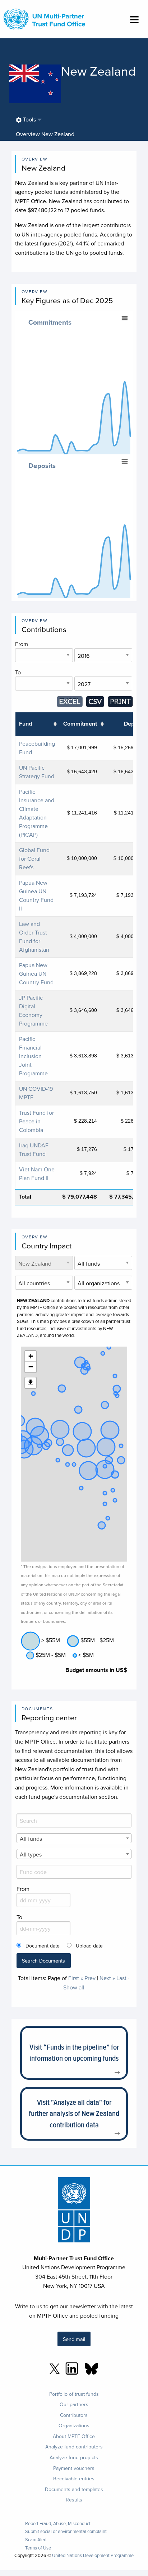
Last (121, 1978)
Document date (43, 1946)
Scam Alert (36, 2540)
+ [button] (31, 1356)
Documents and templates (74, 2489)
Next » (107, 1978)
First (74, 1978)
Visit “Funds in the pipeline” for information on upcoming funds (74, 2053)
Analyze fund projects (74, 2457)
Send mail (74, 2339)
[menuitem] (26, 120)
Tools (29, 119)
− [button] (31, 1367)
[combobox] (74, 1838)
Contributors (74, 2415)
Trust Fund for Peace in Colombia (36, 1121)
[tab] (45, 134)
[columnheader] (37, 724)
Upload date (89, 1946)
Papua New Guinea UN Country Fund (36, 974)
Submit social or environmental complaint (66, 2531)
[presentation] (45, 134)
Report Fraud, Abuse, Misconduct (58, 2524)
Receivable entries (74, 2479)
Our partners (74, 2404)
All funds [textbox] (31, 1839)
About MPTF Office (74, 2436)
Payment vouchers (74, 2468)
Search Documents (43, 1961)
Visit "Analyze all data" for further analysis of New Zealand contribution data (74, 2113)
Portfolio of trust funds (74, 2394)
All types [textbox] (31, 1854)
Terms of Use (38, 2548)
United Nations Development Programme (93, 2555)
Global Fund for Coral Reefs (34, 859)
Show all (74, 1987)
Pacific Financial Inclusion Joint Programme (33, 1056)
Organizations (74, 2426)
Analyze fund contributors (74, 2447)
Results (74, 2500)
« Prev (88, 1978)
